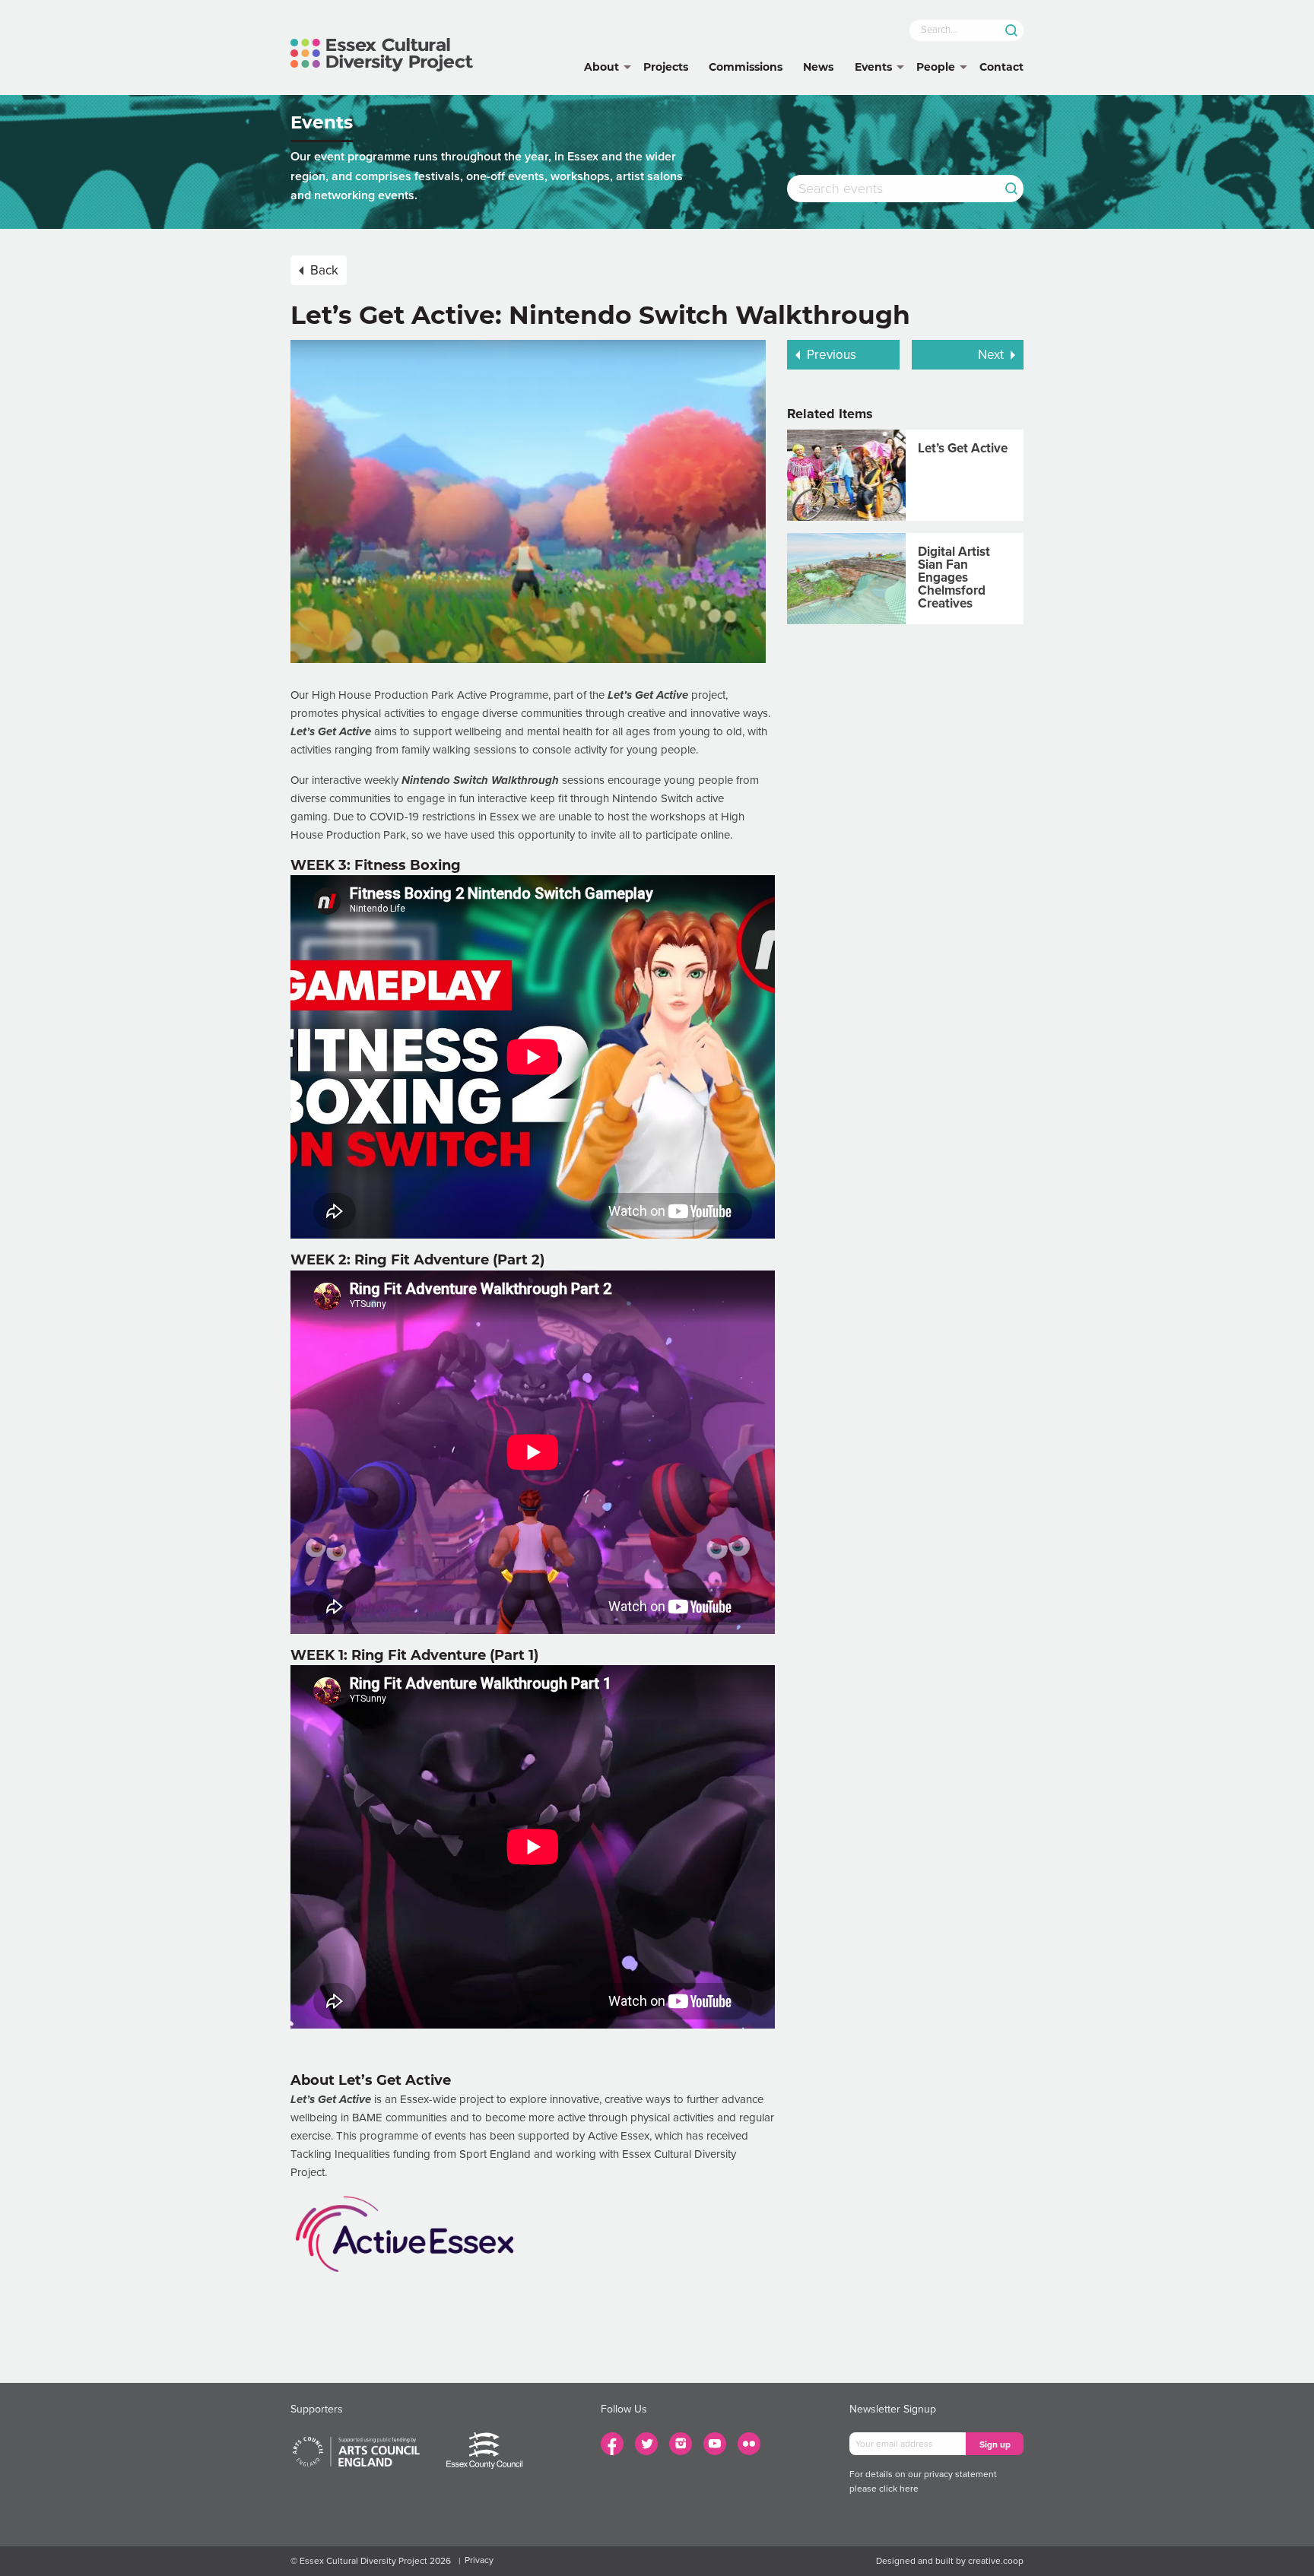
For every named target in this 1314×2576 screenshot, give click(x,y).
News (818, 67)
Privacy (479, 2560)
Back (324, 270)
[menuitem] (601, 68)
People (936, 67)
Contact (1001, 67)
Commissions (746, 67)
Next (991, 355)
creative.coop (996, 2561)
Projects (666, 67)
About (601, 67)
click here (899, 2489)
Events (873, 67)
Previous (832, 355)
